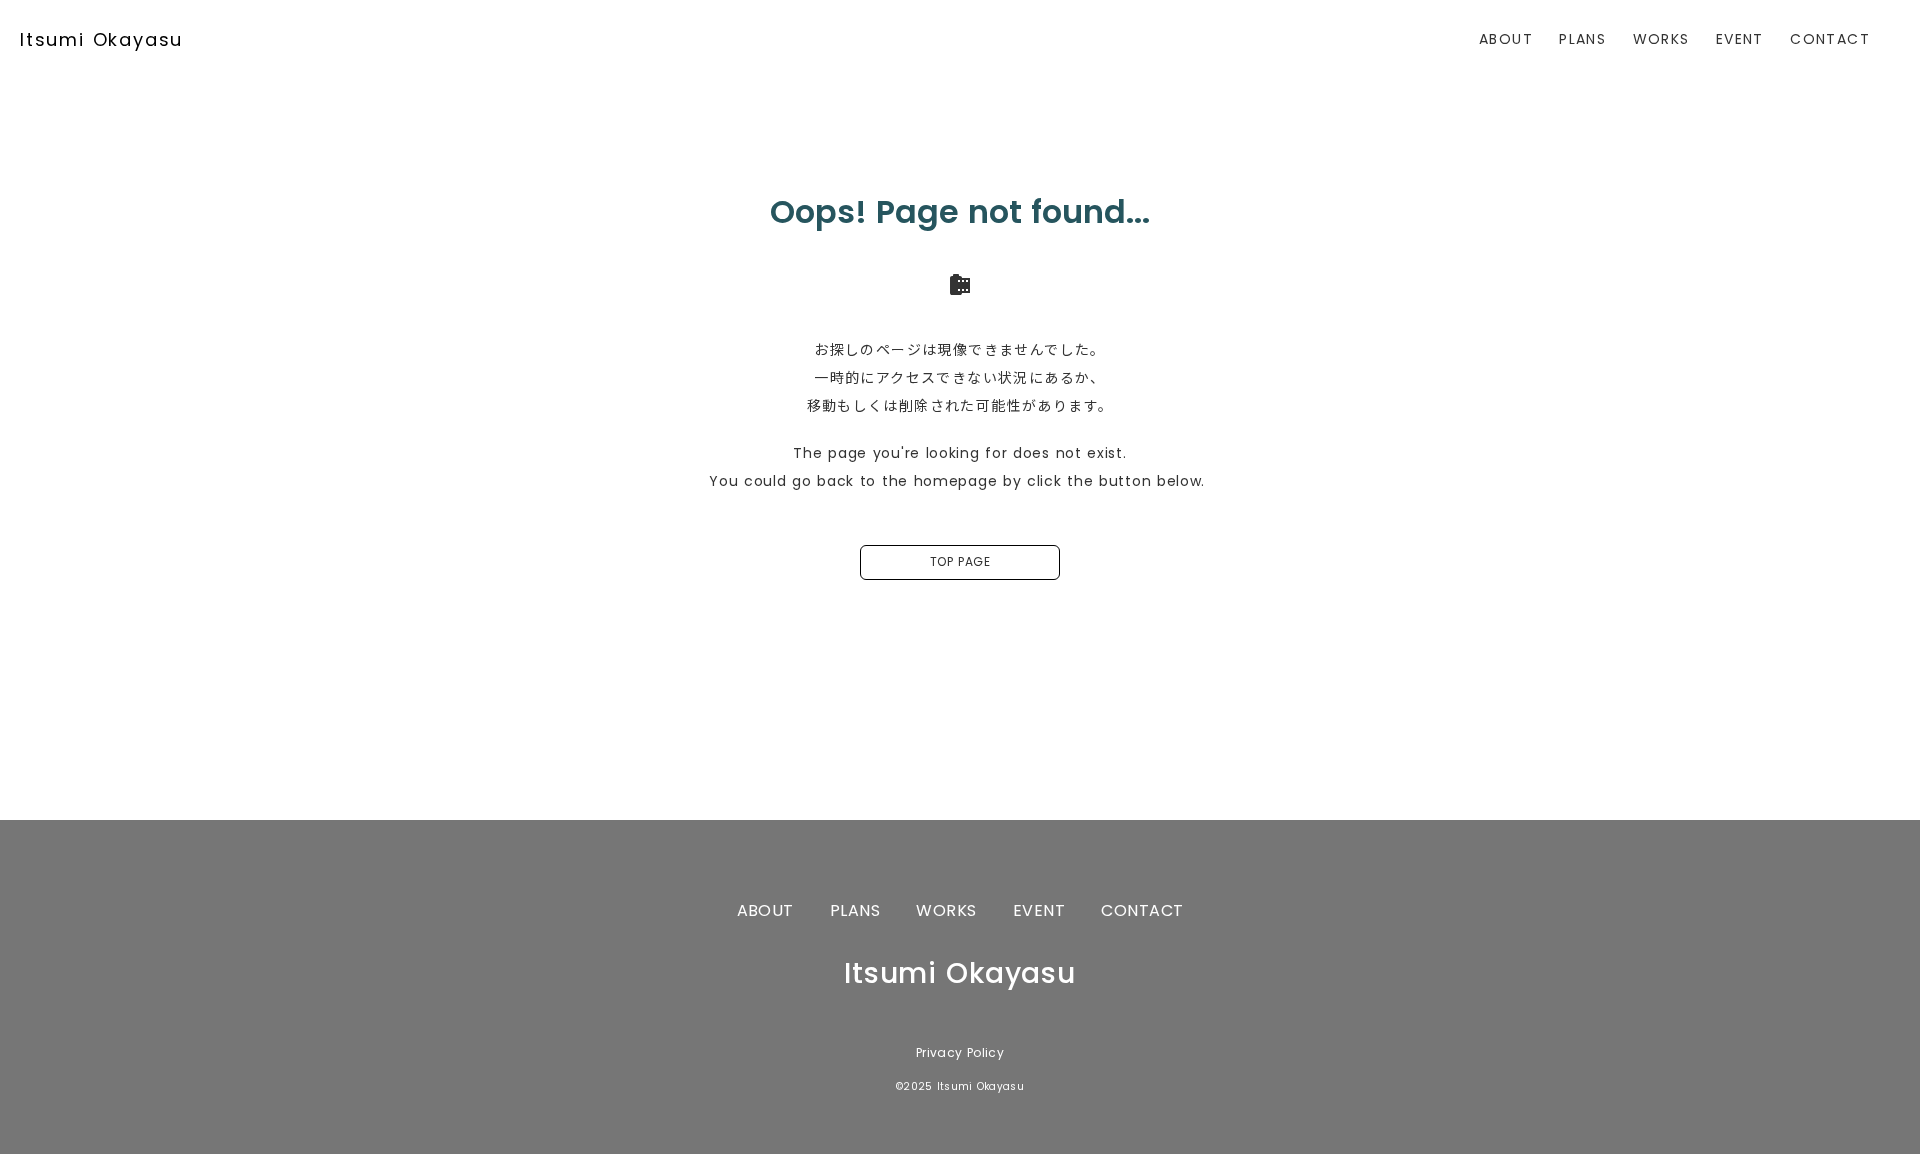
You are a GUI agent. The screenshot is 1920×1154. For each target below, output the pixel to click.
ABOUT (1506, 39)
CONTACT (1830, 39)
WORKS (1661, 39)
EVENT (1740, 39)
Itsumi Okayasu (101, 39)
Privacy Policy (960, 1053)
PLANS (1582, 39)
